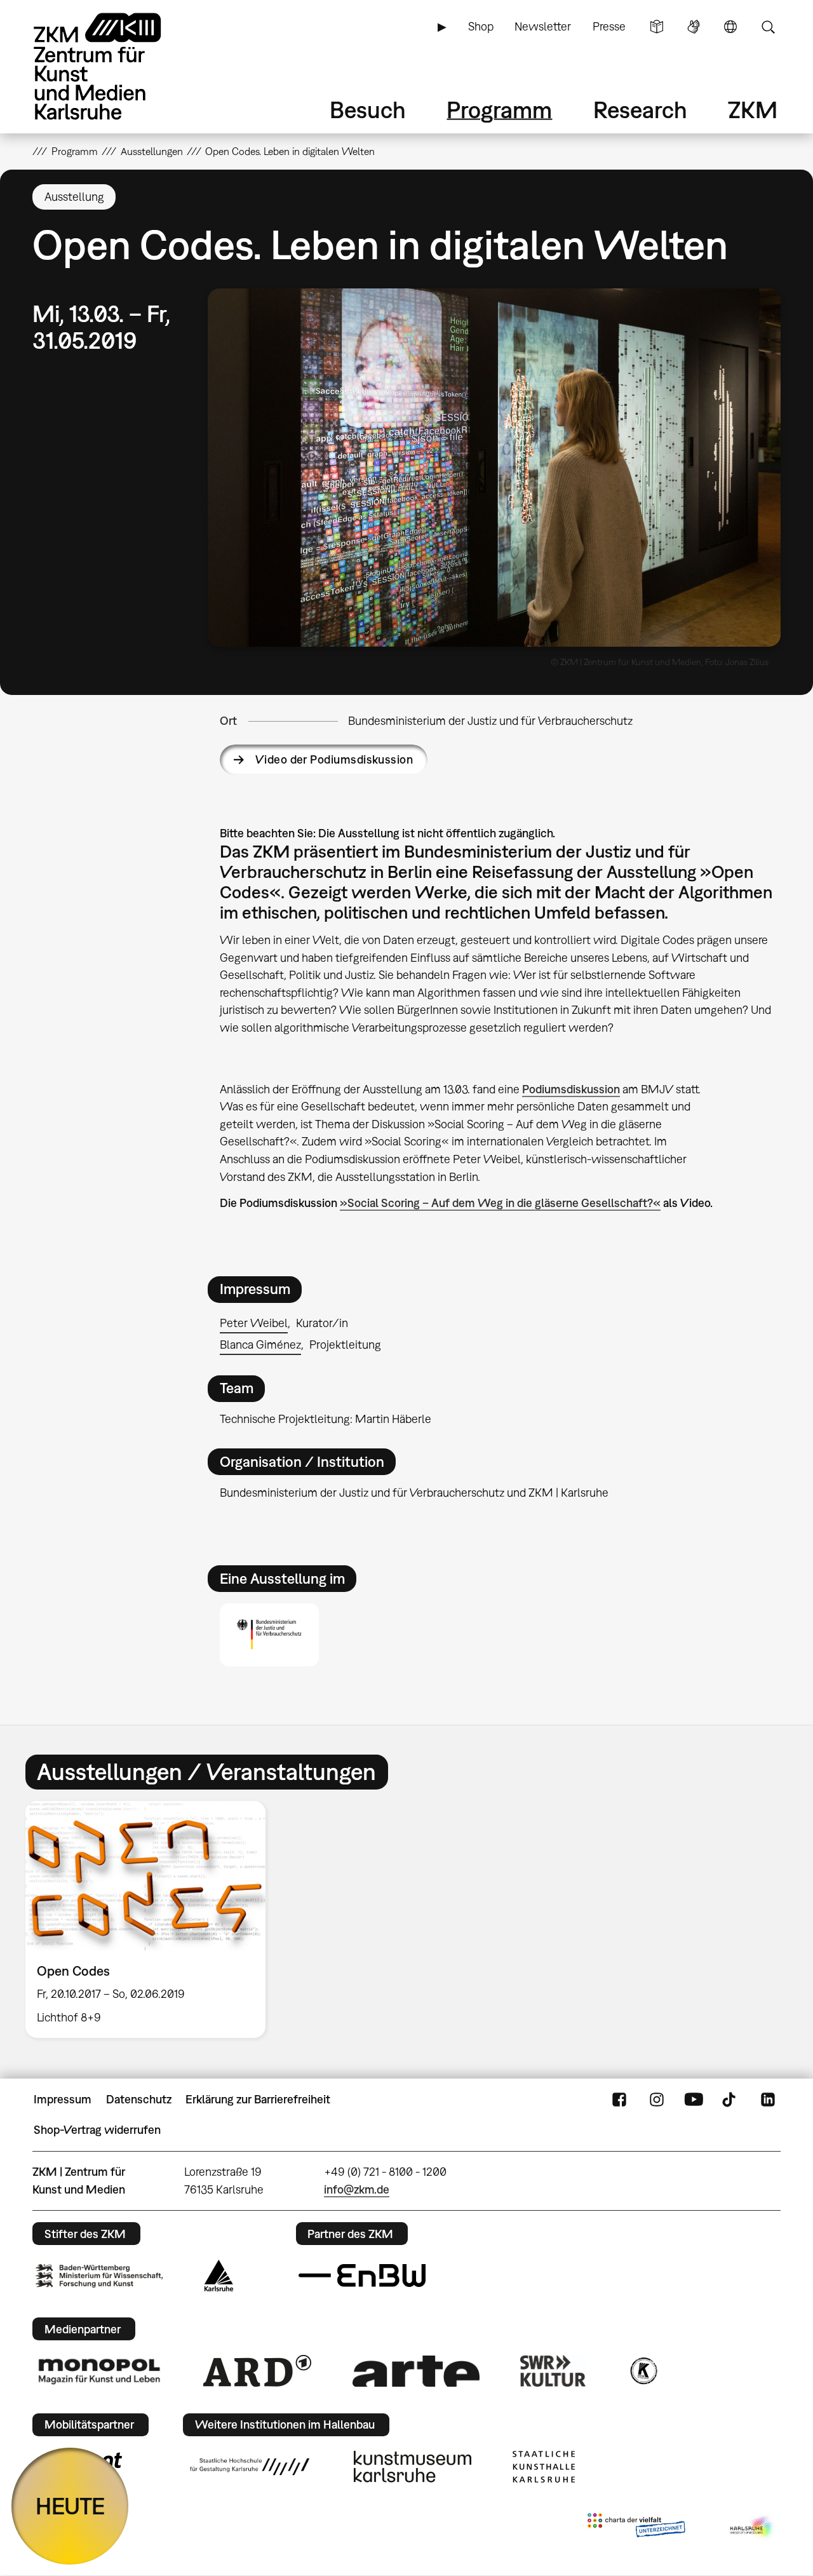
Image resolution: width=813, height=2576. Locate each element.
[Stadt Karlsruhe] (219, 2276)
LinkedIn (768, 2100)
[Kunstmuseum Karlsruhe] (413, 2467)
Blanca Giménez (260, 1345)
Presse (609, 26)
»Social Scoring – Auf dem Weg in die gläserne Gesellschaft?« (500, 1203)
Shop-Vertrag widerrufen (97, 2130)
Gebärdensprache (694, 27)
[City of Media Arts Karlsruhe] (753, 2528)
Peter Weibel (254, 1323)
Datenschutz (139, 2099)
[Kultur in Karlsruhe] (643, 2371)
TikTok (730, 2100)
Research (640, 110)
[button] (494, 468)
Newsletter (543, 26)
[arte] (416, 2371)
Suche (768, 27)
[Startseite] (115, 66)
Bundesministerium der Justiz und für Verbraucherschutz (490, 721)
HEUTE (70, 2506)
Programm (499, 110)
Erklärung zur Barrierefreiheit (258, 2099)
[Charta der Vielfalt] (636, 2528)
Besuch (368, 110)
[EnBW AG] (362, 2276)
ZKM (753, 110)
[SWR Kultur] (553, 2371)
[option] (151, 1919)
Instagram (657, 2100)
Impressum (63, 2099)
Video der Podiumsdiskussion (334, 759)
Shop (481, 26)
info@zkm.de (357, 2189)
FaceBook (619, 2100)
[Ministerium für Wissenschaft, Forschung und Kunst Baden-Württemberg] (99, 2276)
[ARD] (257, 2371)
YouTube (694, 2100)
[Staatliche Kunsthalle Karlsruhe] (544, 2467)
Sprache (730, 27)
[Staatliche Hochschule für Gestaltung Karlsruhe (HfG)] (250, 2467)
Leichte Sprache (657, 27)
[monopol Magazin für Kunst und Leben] (99, 2371)
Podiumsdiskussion (571, 1089)
